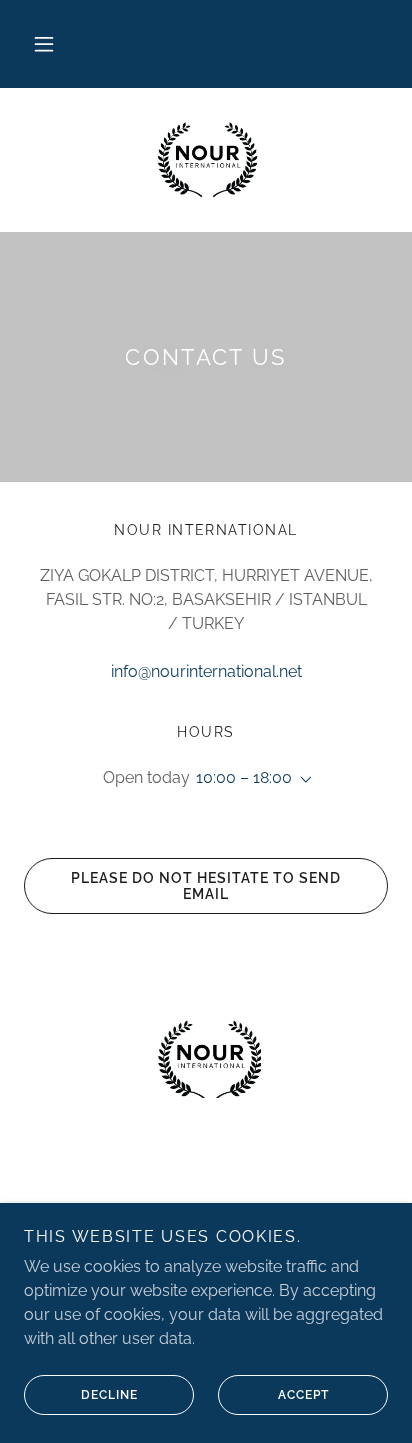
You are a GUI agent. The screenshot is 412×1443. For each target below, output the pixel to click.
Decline (109, 1395)
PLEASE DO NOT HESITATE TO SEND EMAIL (206, 886)
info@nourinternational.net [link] (206, 671)
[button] (44, 44)
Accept (303, 1395)
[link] (205, 160)
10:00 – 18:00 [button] (244, 777)
